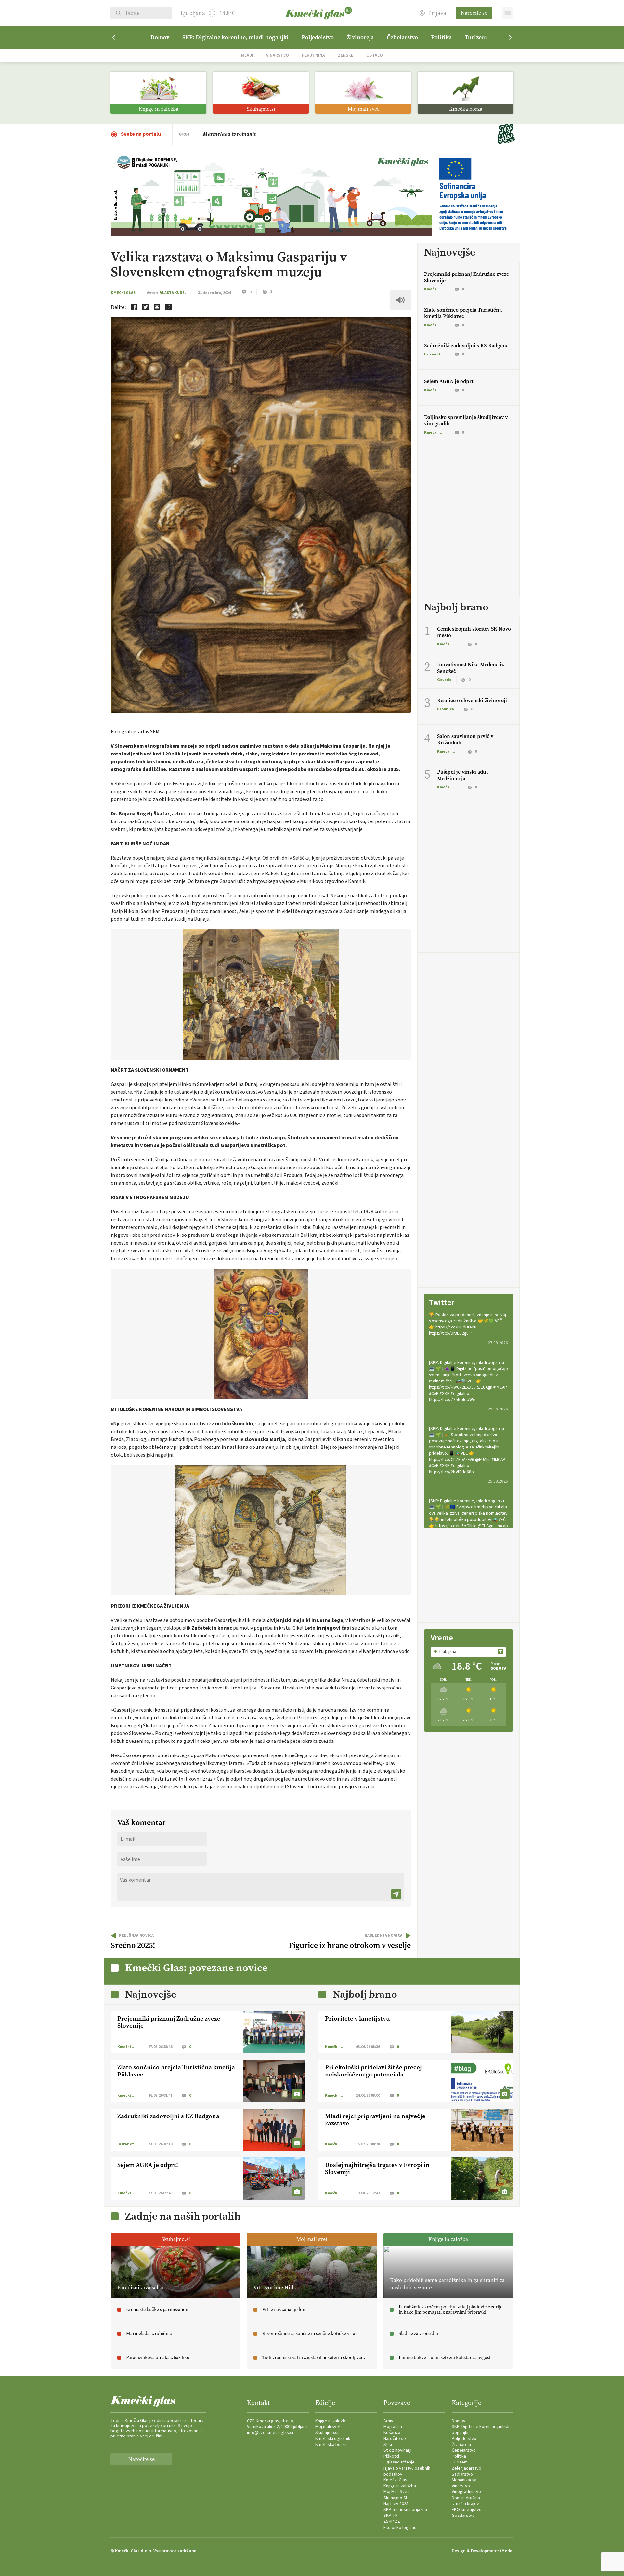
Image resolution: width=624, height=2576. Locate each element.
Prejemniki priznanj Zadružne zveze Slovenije (467, 277)
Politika (441, 37)
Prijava (437, 13)
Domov (160, 37)
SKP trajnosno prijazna (405, 2510)
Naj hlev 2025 (396, 2504)
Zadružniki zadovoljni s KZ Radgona (466, 346)
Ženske (346, 55)
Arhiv (388, 2421)
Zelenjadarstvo (467, 2468)
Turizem (476, 37)
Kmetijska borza (331, 2445)
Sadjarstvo (462, 2474)
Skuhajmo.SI (395, 2498)
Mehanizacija (464, 2480)
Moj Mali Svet (396, 2492)
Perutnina (313, 55)
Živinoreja (360, 37)
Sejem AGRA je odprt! (449, 381)
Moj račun (393, 2427)
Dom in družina (466, 2498)
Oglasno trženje (399, 2462)
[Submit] (396, 1894)
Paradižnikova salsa (226, 134)
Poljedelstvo (318, 37)
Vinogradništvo (466, 2492)
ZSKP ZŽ (392, 2521)
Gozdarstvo (463, 2516)
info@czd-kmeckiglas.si (270, 2433)
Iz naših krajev (465, 2504)
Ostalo (375, 55)
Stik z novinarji (397, 2450)
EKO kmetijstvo (467, 2510)
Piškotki (391, 2456)
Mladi (247, 55)
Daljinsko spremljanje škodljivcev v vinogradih (466, 420)
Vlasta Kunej (173, 293)
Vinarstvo (278, 55)
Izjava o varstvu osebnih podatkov (407, 2471)
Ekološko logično (400, 2528)
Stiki (388, 2445)
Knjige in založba (331, 2421)
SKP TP (391, 2516)
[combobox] (468, 1652)
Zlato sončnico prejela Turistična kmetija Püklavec (463, 313)
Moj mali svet (328, 2427)
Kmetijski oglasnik (333, 2439)
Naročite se (474, 13)
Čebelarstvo (402, 37)
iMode (506, 2551)
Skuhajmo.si (327, 2433)
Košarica (392, 2433)
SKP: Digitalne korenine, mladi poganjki (235, 37)
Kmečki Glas (123, 293)
